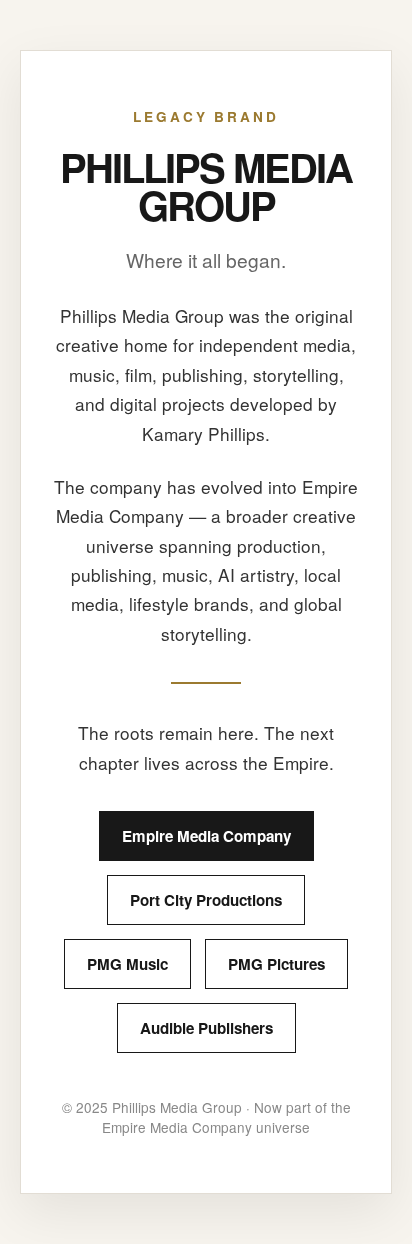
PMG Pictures (276, 964)
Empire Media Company (206, 836)
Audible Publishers (206, 1028)
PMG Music (127, 964)
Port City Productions (206, 900)
